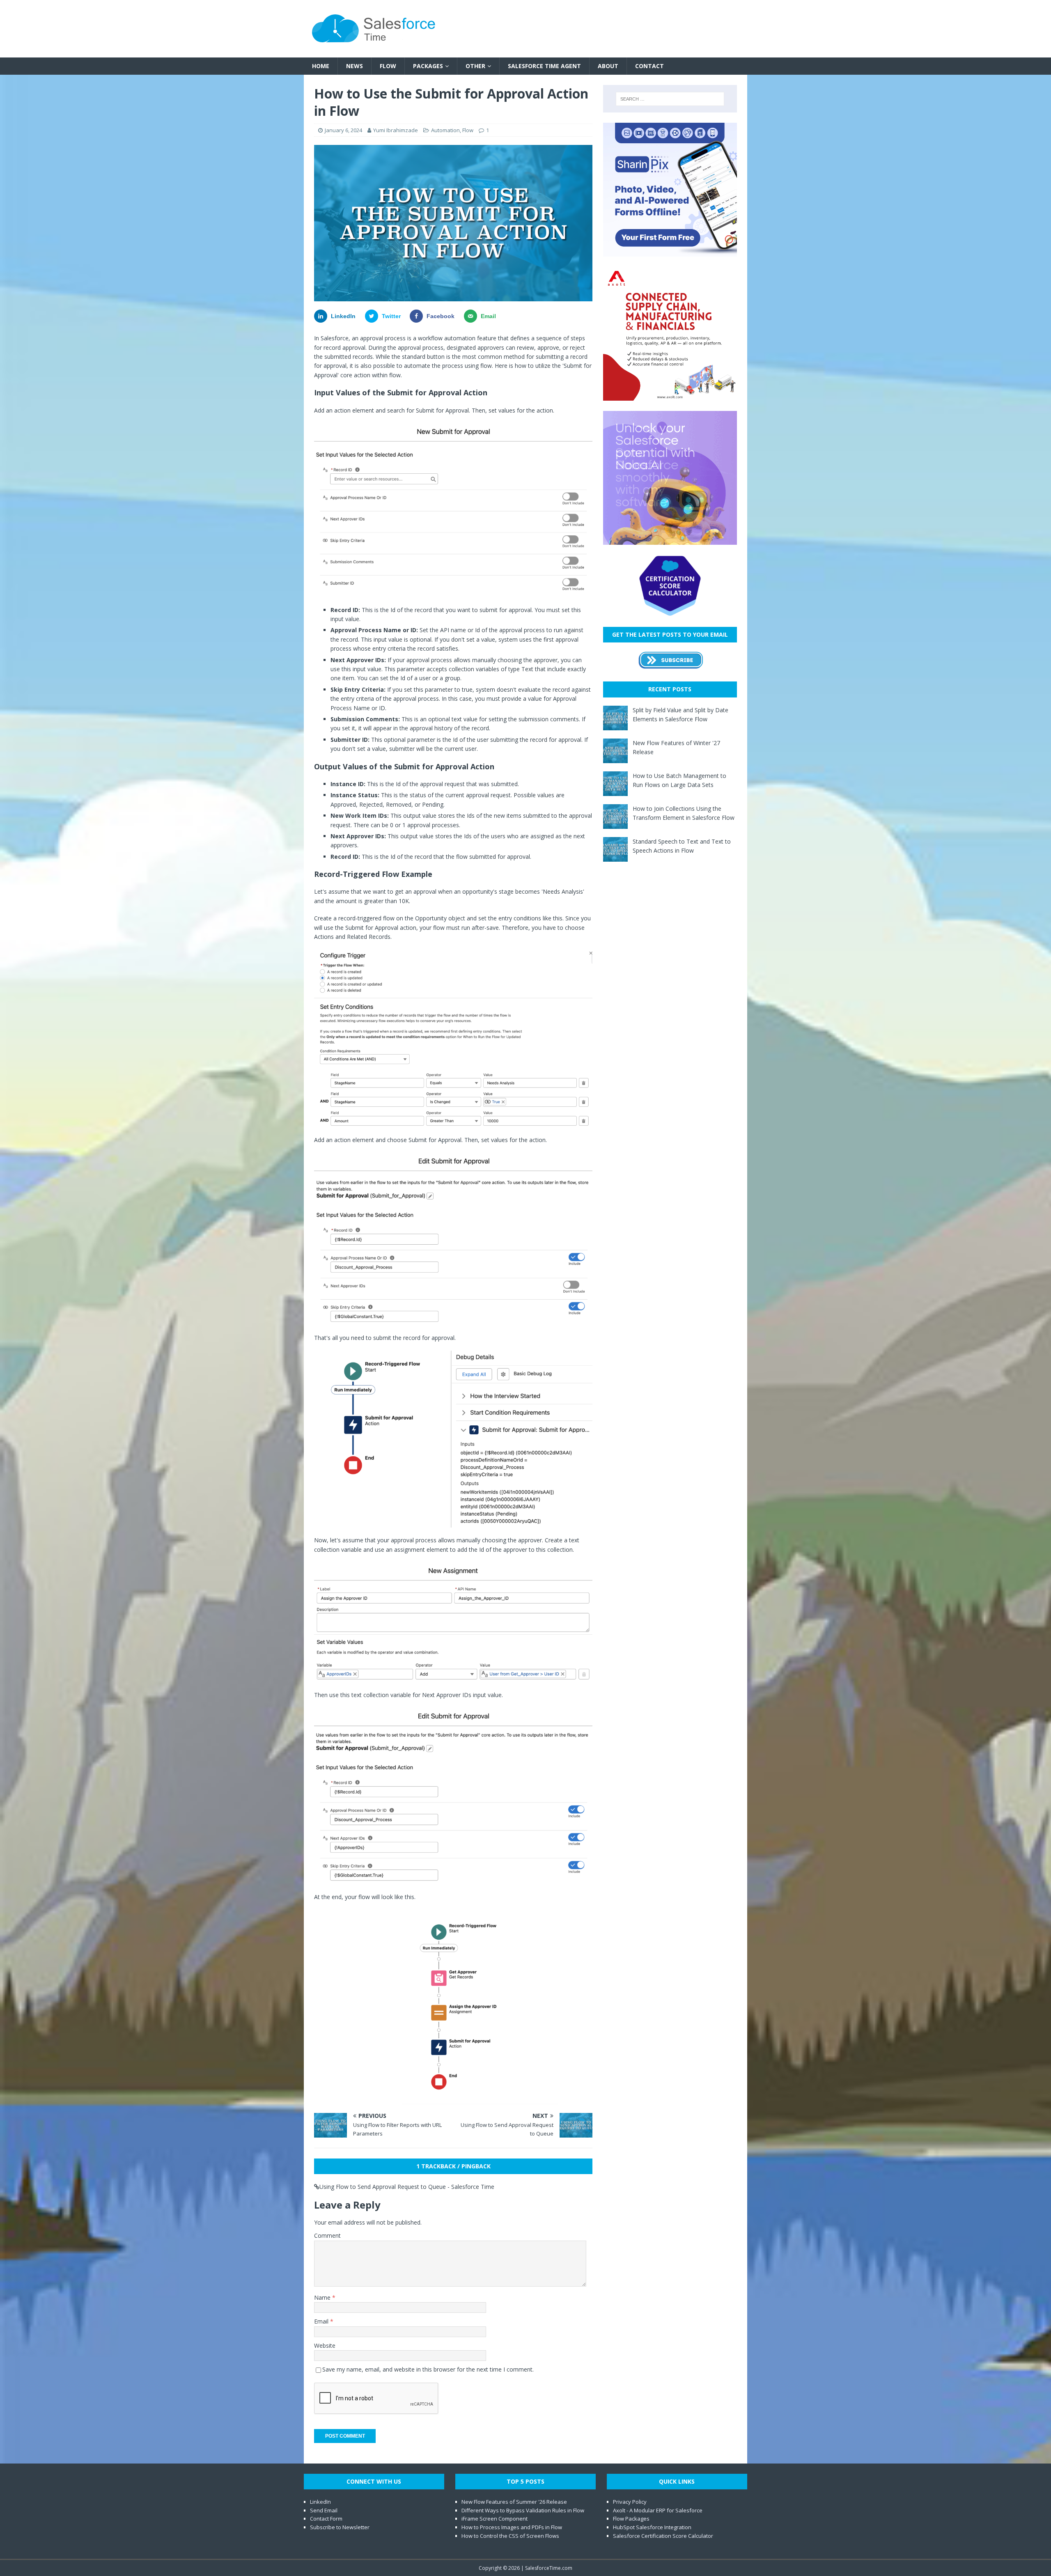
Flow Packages (631, 2519)
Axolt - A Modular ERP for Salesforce (658, 2510)
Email (322, 2321)
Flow (388, 66)
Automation (445, 130)
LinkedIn (320, 2502)
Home (321, 66)
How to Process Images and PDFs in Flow (512, 2527)
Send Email (324, 2510)
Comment (327, 2235)
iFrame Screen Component (495, 2519)
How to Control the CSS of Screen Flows (510, 2536)
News (355, 66)
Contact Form (326, 2519)
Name (323, 2297)
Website (325, 2345)
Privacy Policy (630, 2502)
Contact (649, 66)
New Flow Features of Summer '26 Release (514, 2502)
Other (475, 66)
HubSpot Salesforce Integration (652, 2527)
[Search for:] (670, 99)
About (608, 66)
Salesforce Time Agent (544, 66)
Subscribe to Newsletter (340, 2527)
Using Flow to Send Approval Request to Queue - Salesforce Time (407, 2187)
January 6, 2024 (343, 130)
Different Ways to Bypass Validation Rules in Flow (523, 2510)
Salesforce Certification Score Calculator (663, 2536)
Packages (428, 66)
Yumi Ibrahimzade (396, 130)
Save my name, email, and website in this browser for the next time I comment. (428, 2369)
